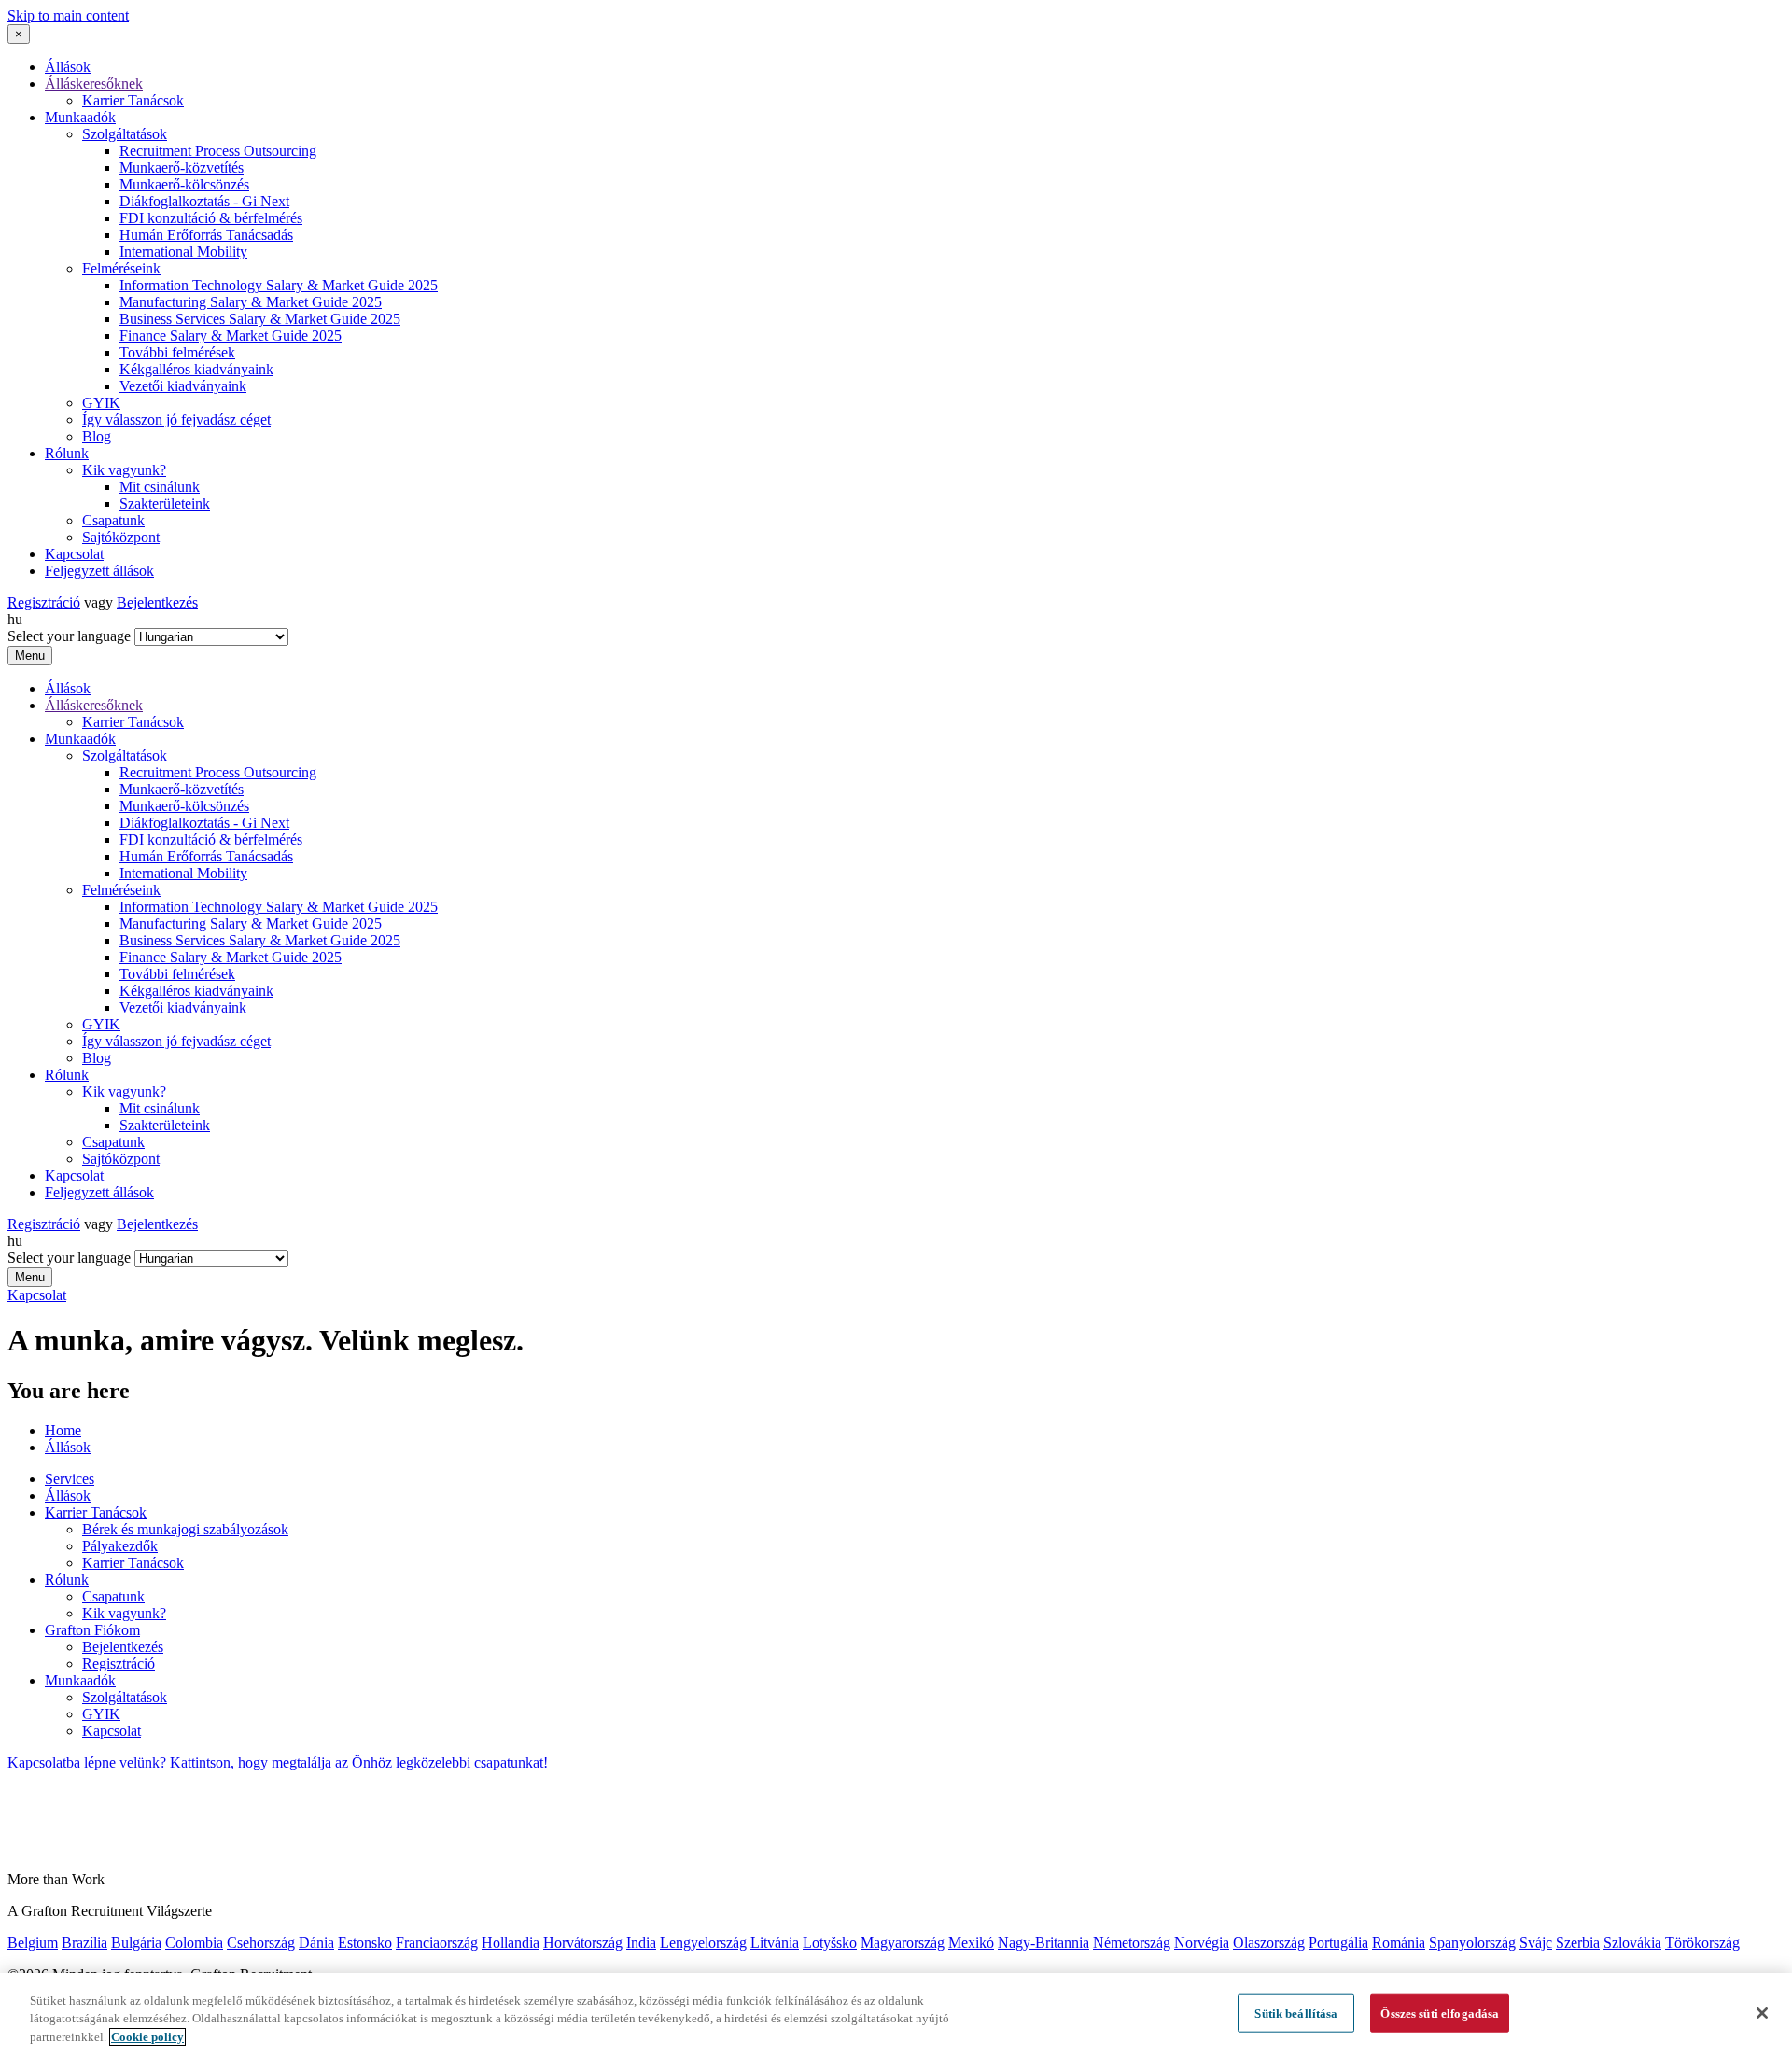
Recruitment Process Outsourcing (218, 151)
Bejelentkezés (157, 602)
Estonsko (365, 1943)
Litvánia (775, 1943)
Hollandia (511, 1943)
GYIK (101, 403)
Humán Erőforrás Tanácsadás (206, 235)
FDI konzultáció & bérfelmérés (211, 218)
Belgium (33, 1943)
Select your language (69, 636)
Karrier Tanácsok (133, 100)
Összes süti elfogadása (1440, 2013)
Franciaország (437, 1943)
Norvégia (1202, 1943)
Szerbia (1578, 1943)
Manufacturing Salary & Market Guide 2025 (251, 302)
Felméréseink (121, 268)
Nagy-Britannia (1043, 1943)
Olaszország (1269, 1943)
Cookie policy (147, 2037)
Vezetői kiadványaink (183, 386)
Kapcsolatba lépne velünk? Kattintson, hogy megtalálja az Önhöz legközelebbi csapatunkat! (278, 1762)
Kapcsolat (74, 554)
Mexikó (971, 1943)
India (641, 1943)
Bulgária (136, 1943)
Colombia (194, 1943)
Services (70, 1479)
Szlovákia (1632, 1943)
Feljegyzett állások (99, 571)
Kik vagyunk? (124, 470)
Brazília (84, 1943)
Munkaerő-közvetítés (182, 168)
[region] (896, 2014)
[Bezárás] (1762, 2013)
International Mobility (183, 252)
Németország (1132, 1943)
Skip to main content (68, 15)
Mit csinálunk (160, 487)
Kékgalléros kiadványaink (196, 369)
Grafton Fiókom (92, 1630)
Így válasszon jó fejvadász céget (176, 420)
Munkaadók (80, 117)
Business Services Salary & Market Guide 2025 (260, 319)
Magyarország (903, 1943)
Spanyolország (1472, 1943)
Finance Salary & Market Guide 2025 (231, 336)
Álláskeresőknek (94, 84)
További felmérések (177, 352)
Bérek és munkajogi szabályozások (185, 1529)
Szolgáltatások (125, 134)
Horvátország (583, 1943)
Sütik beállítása (1296, 2013)
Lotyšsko (830, 1943)
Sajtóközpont (121, 537)
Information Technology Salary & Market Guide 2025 (279, 285)
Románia (1399, 1943)
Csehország (261, 1943)
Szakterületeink (165, 504)
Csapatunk (113, 520)
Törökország (1702, 1943)
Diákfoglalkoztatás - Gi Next (204, 201)
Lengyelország (703, 1943)
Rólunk (67, 453)
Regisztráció (44, 602)
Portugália (1338, 1943)
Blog (97, 436)
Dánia (316, 1943)
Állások (68, 67)
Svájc (1536, 1943)
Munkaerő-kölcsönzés (184, 184)
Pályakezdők (120, 1546)
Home (63, 1430)
